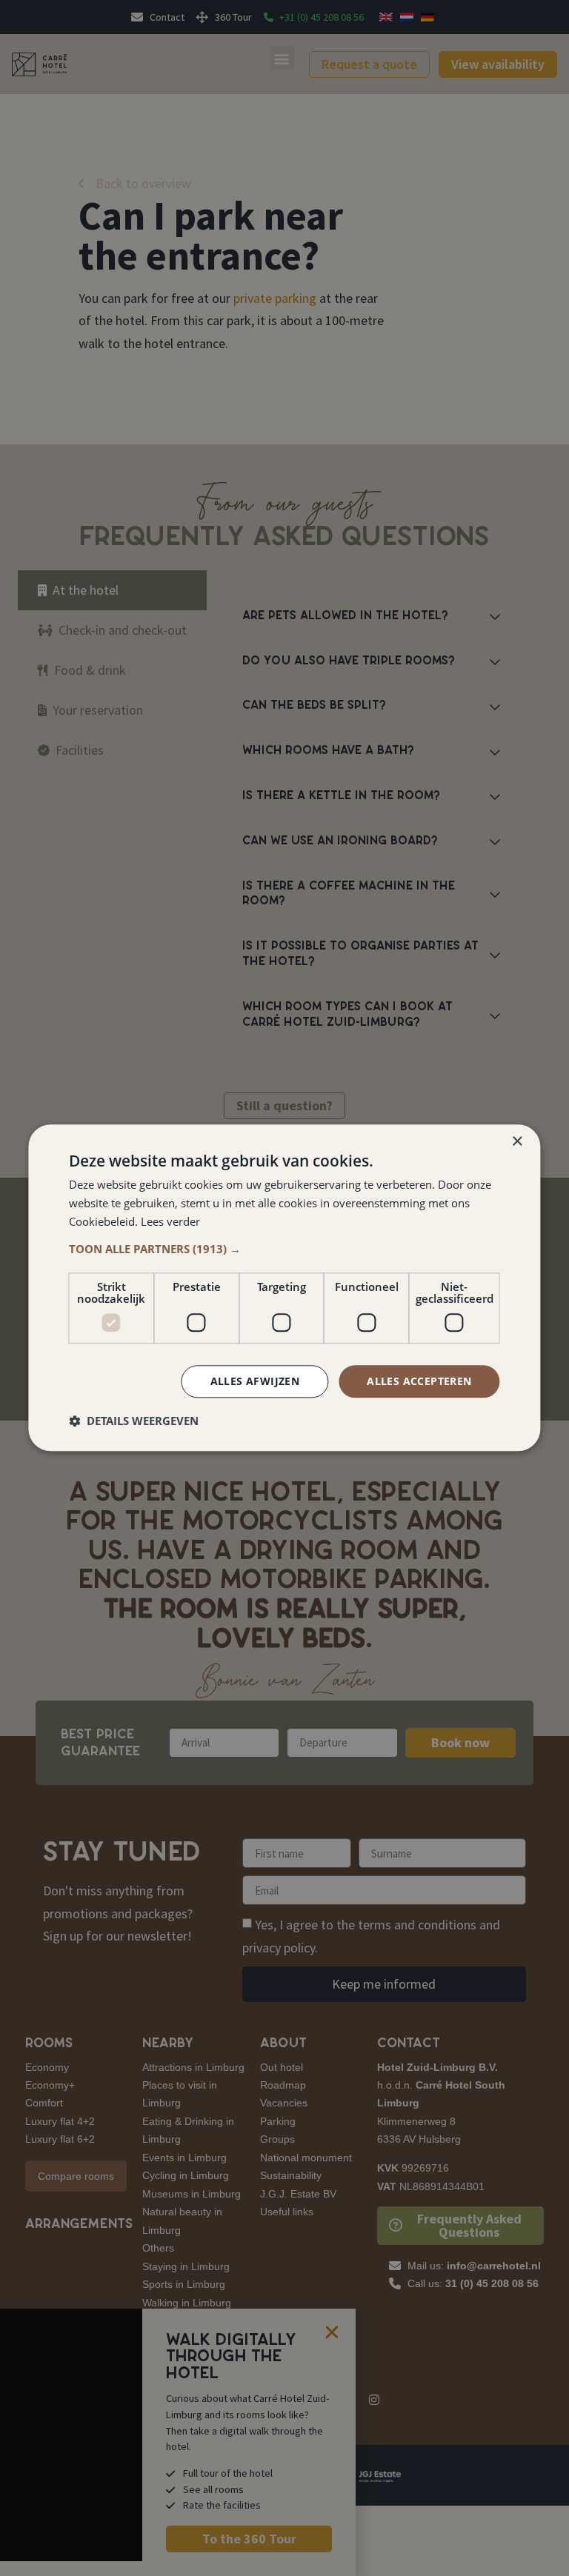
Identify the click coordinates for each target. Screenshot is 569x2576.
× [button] (517, 1142)
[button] (284, 1249)
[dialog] (284, 1288)
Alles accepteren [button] (419, 1381)
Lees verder (170, 1221)
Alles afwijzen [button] (255, 1381)
